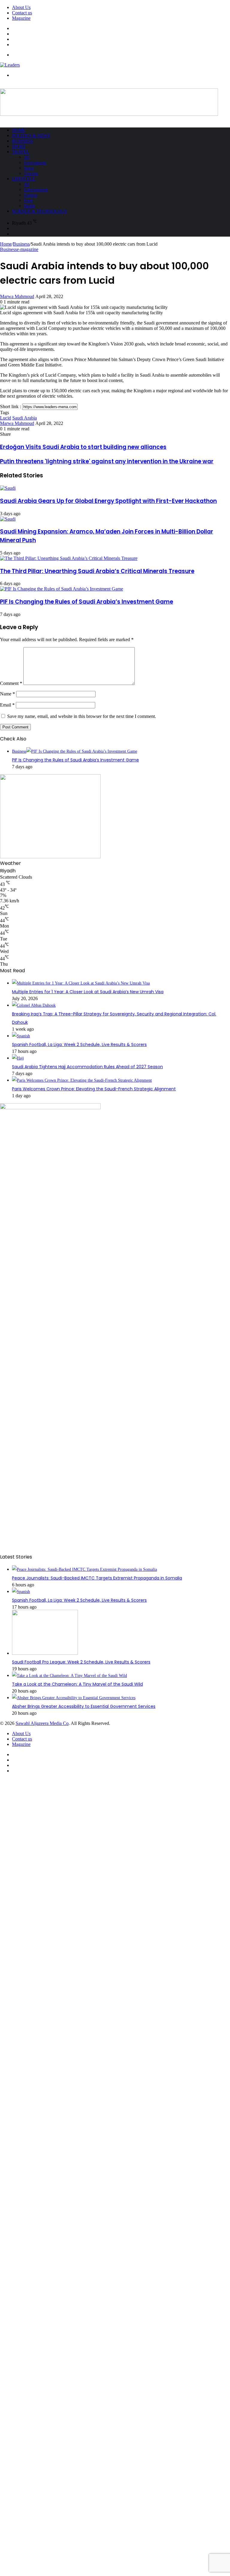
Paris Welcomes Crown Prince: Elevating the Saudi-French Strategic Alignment (94, 1089)
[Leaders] (10, 65)
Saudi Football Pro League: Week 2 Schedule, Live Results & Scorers (81, 1662)
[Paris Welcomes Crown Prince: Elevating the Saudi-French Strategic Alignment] (82, 1080)
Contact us (22, 13)
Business (22, 141)
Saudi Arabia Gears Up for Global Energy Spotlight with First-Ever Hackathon (108, 501)
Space (29, 168)
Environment (35, 163)
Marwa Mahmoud (17, 296)
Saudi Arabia (25, 418)
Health (29, 206)
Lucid (6, 418)
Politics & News (31, 136)
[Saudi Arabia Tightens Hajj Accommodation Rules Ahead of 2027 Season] (18, 1058)
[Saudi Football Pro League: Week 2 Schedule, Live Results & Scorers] (45, 1653)
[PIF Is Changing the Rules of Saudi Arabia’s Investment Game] (62, 589)
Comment (11, 683)
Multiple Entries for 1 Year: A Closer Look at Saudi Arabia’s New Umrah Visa (88, 992)
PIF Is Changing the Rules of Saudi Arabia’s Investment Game (87, 602)
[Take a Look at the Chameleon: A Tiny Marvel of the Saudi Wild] (69, 1676)
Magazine (21, 18)
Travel (21, 152)
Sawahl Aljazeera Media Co (42, 1723)
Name (7, 694)
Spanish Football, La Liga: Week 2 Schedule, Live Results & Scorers (79, 1044)
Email (7, 705)
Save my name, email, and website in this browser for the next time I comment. (82, 716)
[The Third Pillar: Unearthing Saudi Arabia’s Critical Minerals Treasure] (69, 558)
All (27, 157)
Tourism (31, 173)
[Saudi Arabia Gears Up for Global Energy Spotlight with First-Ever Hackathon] (8, 488)
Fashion (31, 195)
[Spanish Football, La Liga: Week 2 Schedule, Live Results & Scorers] (21, 1036)
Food (28, 200)
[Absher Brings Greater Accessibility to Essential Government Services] (74, 1698)
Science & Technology (40, 211)
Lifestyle (24, 179)
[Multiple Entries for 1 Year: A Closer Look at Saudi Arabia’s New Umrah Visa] (81, 983)
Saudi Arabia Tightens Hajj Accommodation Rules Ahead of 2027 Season (87, 1067)
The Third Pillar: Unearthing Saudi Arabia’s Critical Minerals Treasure (97, 571)
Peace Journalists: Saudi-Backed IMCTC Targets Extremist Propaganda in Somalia (97, 1578)
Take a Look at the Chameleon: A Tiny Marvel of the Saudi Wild (77, 1684)
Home (19, 130)
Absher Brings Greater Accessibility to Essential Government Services (84, 1706)
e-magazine (28, 249)
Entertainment (36, 190)
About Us (21, 7)
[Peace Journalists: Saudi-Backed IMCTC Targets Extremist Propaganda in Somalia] (84, 1569)
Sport (19, 146)
